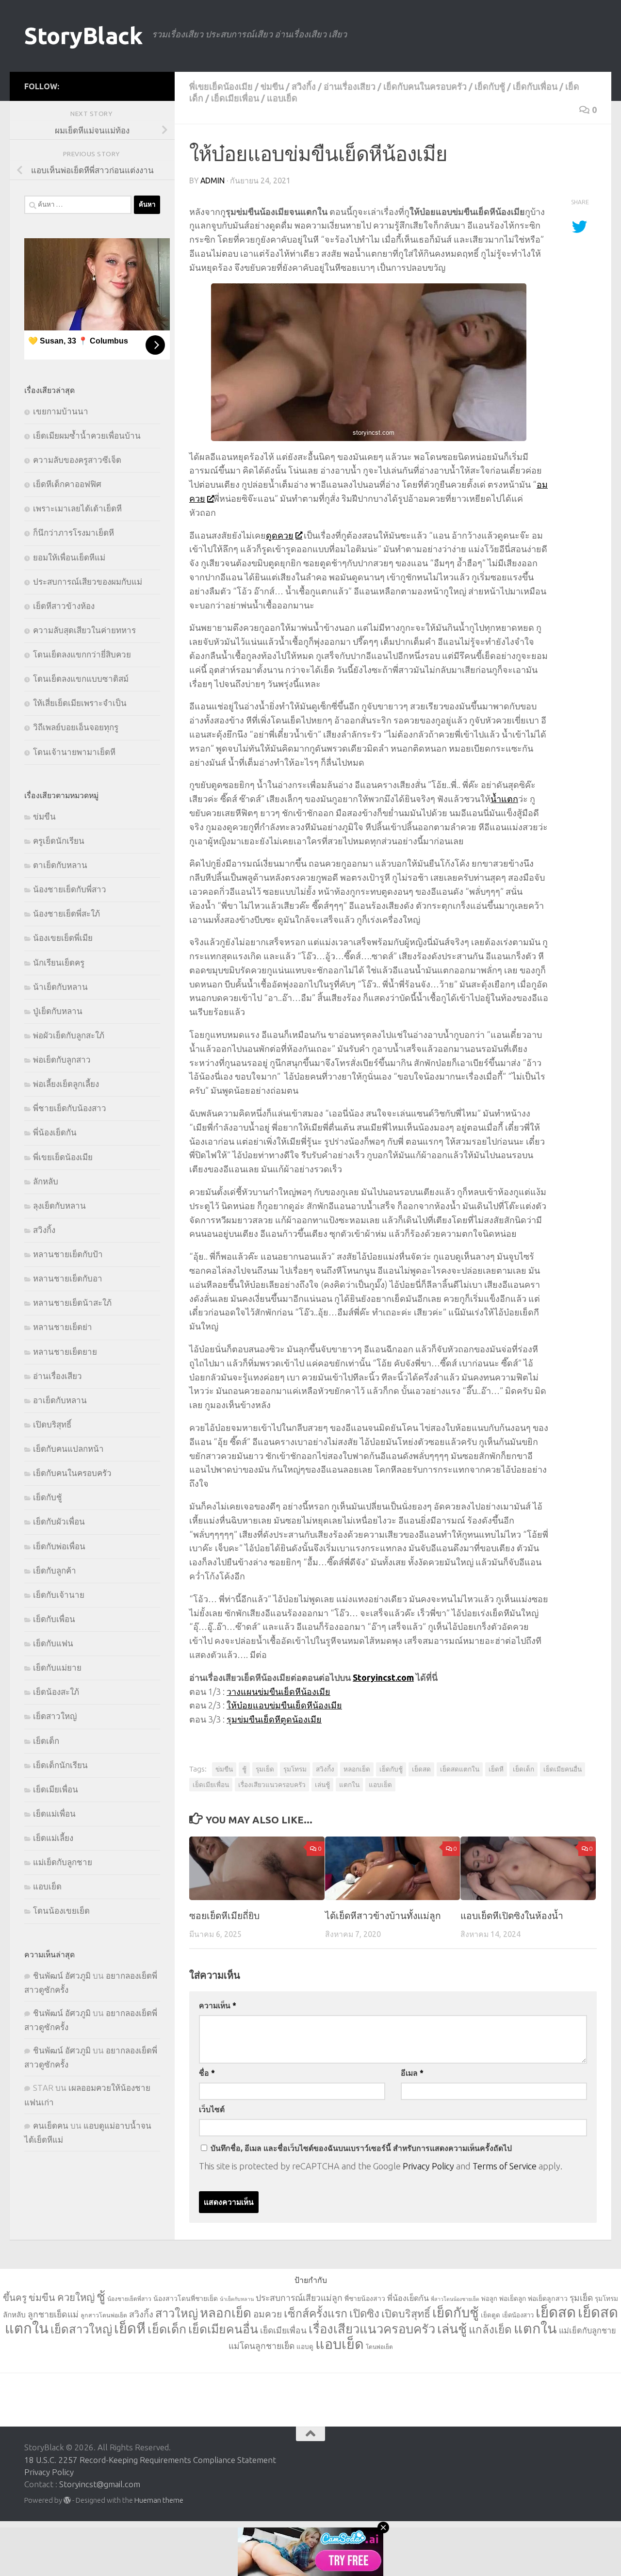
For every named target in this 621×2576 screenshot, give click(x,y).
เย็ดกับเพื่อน (535, 86)
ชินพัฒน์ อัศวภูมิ (62, 1976)
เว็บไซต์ (212, 2109)
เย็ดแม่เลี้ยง (53, 1838)
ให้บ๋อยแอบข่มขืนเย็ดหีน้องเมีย (284, 1705)
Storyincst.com (383, 1677)
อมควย (268, 2314)
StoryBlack (83, 36)
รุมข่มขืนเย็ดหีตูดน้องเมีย (274, 1719)
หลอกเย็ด (357, 1769)
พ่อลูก (489, 2298)
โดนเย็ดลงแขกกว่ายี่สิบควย (82, 654)
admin (212, 180)
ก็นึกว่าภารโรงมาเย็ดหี (74, 533)
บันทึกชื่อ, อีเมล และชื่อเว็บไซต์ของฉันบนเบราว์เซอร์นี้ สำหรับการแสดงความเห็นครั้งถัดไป (361, 2148)
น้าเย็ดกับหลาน (60, 987)
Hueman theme (159, 2500)
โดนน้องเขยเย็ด (61, 1911)
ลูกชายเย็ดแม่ (53, 2314)
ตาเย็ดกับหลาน (60, 865)
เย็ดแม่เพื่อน (54, 1813)
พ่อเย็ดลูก (513, 2298)
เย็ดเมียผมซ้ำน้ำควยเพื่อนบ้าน (87, 435)
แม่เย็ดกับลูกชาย (63, 1862)
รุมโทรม (295, 1769)
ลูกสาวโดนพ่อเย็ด (104, 2315)
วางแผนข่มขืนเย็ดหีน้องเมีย (278, 1691)
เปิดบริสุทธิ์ (52, 1424)
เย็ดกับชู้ (490, 86)
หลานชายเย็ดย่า (63, 1327)
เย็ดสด (421, 1769)
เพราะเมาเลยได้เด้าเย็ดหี (77, 508)
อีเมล (412, 2073)
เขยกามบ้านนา (61, 411)
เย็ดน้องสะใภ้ (56, 1692)
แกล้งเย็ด (490, 2329)
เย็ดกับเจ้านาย (59, 1595)
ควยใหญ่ (76, 2297)
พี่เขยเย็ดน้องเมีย (221, 86)
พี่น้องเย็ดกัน (55, 1132)
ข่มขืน (272, 86)
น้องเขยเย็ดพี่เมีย (63, 938)
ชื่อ (207, 2073)
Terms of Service (505, 2166)
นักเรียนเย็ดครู (59, 962)
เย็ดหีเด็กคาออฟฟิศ (67, 484)
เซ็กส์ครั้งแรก (316, 2313)
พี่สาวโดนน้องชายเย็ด (455, 2299)
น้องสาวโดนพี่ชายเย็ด (186, 2298)
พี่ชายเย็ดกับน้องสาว (70, 1108)
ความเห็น (218, 2005)
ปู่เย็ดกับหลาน (58, 1011)
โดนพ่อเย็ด (379, 2347)
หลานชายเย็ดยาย (65, 1352)
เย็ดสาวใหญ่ (55, 1716)
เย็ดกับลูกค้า (55, 1570)
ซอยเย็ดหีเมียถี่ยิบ (224, 1916)
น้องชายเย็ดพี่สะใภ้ (66, 913)
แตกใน (349, 1785)
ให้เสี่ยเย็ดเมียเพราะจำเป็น (80, 703)
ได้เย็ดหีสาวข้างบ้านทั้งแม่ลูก (383, 1916)
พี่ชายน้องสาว (365, 2298)
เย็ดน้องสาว (518, 2315)
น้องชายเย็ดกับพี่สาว (70, 889)
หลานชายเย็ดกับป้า (68, 1254)
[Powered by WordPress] (67, 2501)
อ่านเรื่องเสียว (350, 86)
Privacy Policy (428, 2166)
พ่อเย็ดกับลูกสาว (62, 1059)
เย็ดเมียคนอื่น (563, 1769)
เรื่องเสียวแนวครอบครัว (272, 1785)
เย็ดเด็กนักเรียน (60, 1765)
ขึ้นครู (15, 2297)
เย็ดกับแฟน (53, 1643)
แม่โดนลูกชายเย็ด (261, 2346)
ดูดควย (280, 535)
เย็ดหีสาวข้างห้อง (64, 606)
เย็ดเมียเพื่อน (235, 98)
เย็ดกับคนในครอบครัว (425, 86)
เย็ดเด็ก (523, 1769)
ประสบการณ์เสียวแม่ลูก (299, 2298)
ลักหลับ (46, 1181)
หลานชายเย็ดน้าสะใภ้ (72, 1303)
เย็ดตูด (490, 2315)
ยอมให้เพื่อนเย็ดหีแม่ (69, 557)
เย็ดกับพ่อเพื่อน (59, 1546)
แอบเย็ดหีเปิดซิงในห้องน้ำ (512, 1916)
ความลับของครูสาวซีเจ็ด (77, 460)
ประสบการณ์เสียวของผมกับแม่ (88, 582)
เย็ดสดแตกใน (460, 1769)
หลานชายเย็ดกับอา (68, 1278)
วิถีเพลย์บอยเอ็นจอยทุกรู (76, 727)
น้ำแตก (504, 799)
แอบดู (305, 2346)
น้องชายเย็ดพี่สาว (129, 2299)
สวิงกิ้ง (304, 86)
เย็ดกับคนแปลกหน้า (68, 1449)
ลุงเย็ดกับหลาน (59, 1206)
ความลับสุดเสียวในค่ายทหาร (84, 630)
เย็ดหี (496, 1769)
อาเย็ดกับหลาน (60, 1400)
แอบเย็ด (282, 98)
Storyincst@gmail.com (100, 2484)
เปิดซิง (364, 2313)
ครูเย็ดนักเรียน (59, 841)
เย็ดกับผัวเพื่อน (59, 1521)
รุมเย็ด (265, 1769)
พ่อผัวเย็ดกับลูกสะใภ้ (69, 1035)
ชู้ (244, 1769)
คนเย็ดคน (51, 2125)
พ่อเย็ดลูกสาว (548, 2298)
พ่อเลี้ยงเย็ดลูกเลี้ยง (66, 1084)
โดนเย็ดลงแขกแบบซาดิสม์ (81, 679)
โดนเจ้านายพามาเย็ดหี (74, 752)
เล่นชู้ (322, 1785)
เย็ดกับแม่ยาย (57, 1667)
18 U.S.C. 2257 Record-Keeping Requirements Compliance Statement (150, 2460)
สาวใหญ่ (177, 2313)
